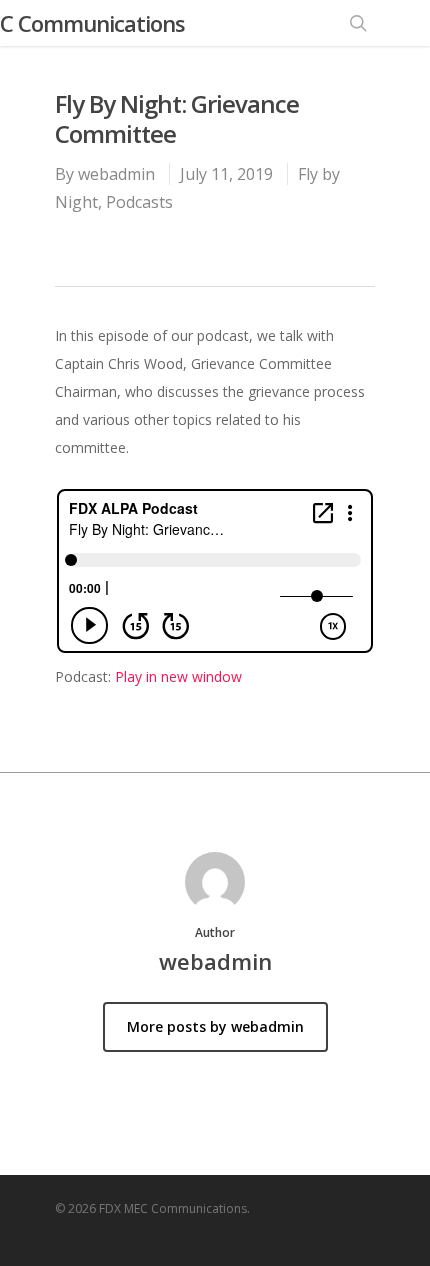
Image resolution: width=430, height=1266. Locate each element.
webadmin (116, 174)
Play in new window (178, 676)
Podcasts (139, 202)
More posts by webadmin (215, 1026)
